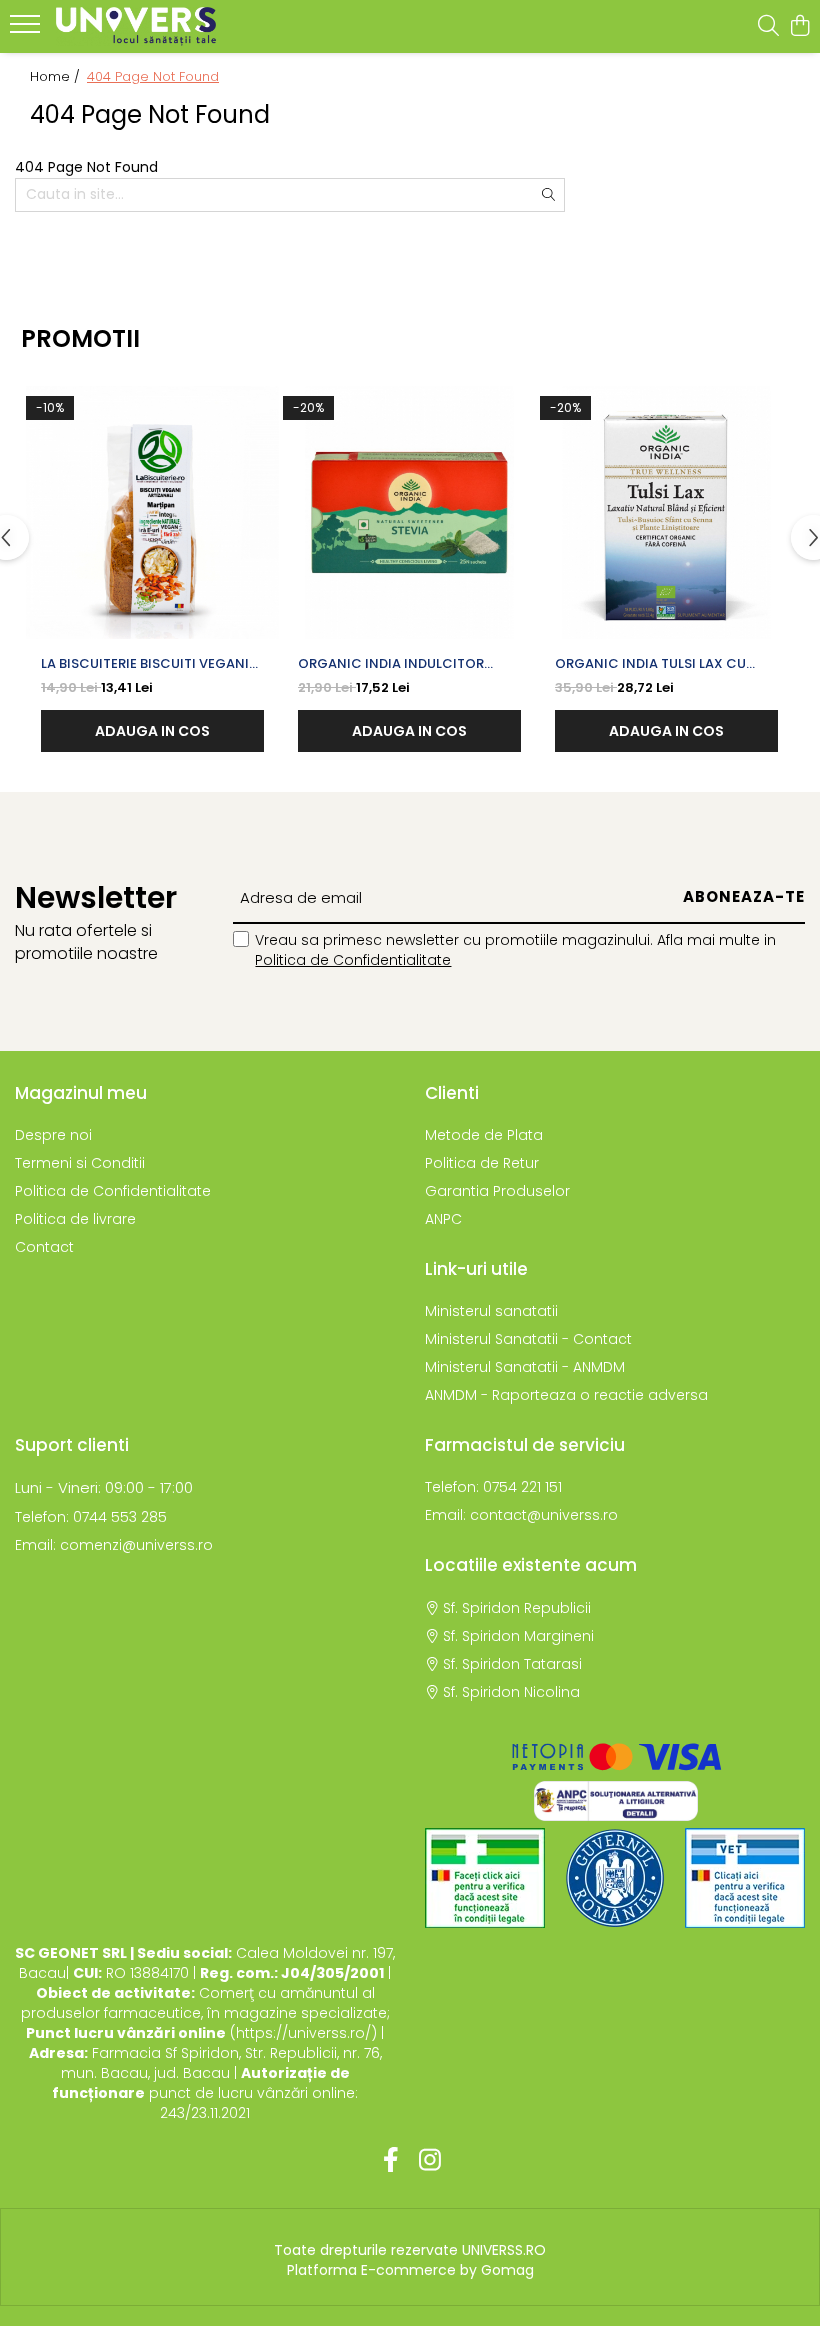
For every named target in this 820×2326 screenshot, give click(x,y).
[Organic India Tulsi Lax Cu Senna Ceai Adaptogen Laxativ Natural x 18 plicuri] (666, 512)
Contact (44, 1247)
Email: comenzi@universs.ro (114, 1545)
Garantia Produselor (497, 1191)
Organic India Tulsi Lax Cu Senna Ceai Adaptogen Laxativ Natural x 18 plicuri (665, 664)
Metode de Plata (484, 1135)
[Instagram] (429, 2161)
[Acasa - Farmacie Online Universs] (136, 26)
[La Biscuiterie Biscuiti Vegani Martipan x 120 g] (152, 512)
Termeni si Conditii (80, 1163)
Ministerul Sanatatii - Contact (528, 1339)
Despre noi (53, 1135)
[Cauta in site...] (768, 27)
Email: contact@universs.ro (521, 1515)
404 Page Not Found (153, 77)
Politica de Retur (482, 1163)
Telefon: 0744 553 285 (91, 1517)
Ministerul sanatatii (491, 1311)
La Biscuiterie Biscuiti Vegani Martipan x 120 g (145, 664)
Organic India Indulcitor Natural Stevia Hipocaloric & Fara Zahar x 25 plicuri (406, 664)
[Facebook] (390, 2161)
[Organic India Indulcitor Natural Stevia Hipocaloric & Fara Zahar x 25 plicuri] (409, 512)
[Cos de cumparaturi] (799, 27)
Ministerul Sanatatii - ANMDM (525, 1367)
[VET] (745, 1878)
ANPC (443, 1219)
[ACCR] (485, 1878)
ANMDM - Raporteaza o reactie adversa (566, 1395)
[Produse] (27, 30)
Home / (57, 77)
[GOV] (615, 1878)
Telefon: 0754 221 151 (493, 1487)
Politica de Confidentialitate (353, 960)
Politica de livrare (75, 1219)
